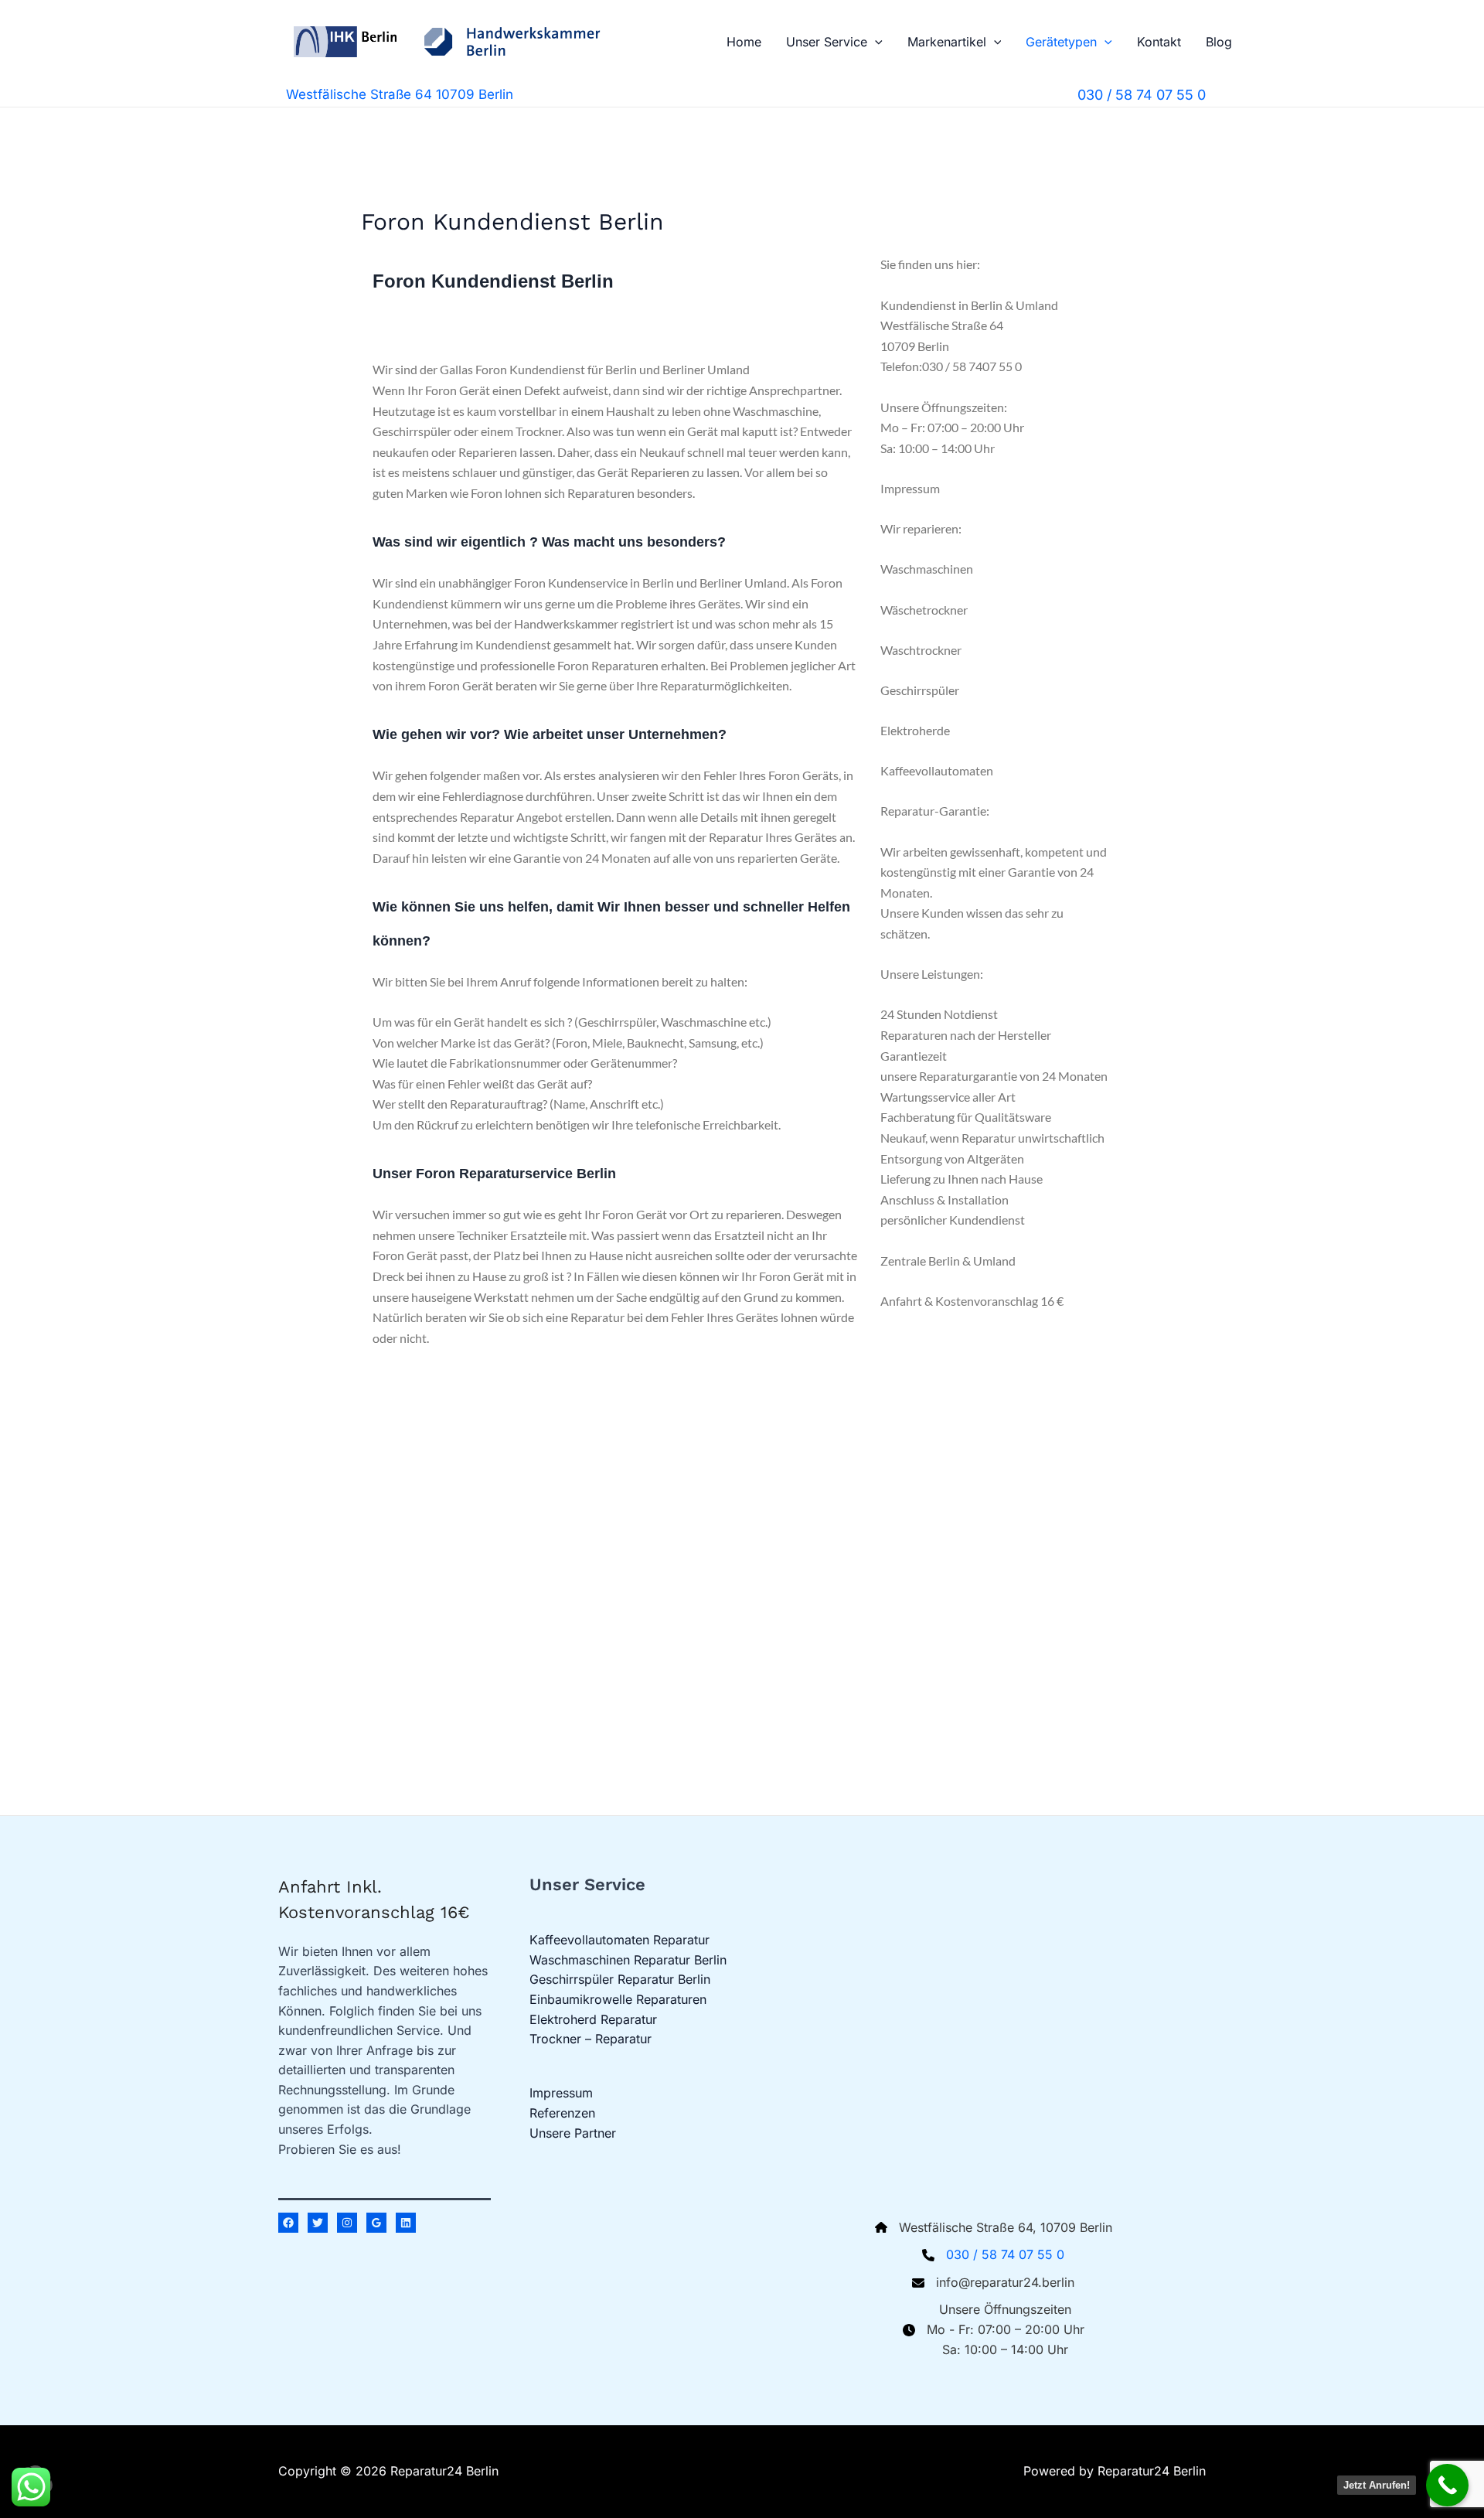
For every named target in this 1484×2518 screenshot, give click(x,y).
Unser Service (827, 42)
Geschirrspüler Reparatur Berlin (620, 1979)
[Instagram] (347, 2223)
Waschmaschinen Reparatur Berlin (628, 1960)
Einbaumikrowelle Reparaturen (618, 1999)
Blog (1219, 42)
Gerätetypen (1061, 42)
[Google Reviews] (376, 2223)
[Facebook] (288, 2223)
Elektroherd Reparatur (593, 2019)
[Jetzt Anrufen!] (1447, 2485)
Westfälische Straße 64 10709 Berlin (400, 94)
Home (744, 42)
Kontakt (1159, 42)
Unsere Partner (573, 2133)
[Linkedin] (406, 2223)
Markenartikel (947, 42)
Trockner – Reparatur (591, 2039)
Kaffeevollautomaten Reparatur (619, 1940)
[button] (875, 42)
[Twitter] (318, 2223)
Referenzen (562, 2113)
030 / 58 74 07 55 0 (1005, 2254)
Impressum (561, 2093)
